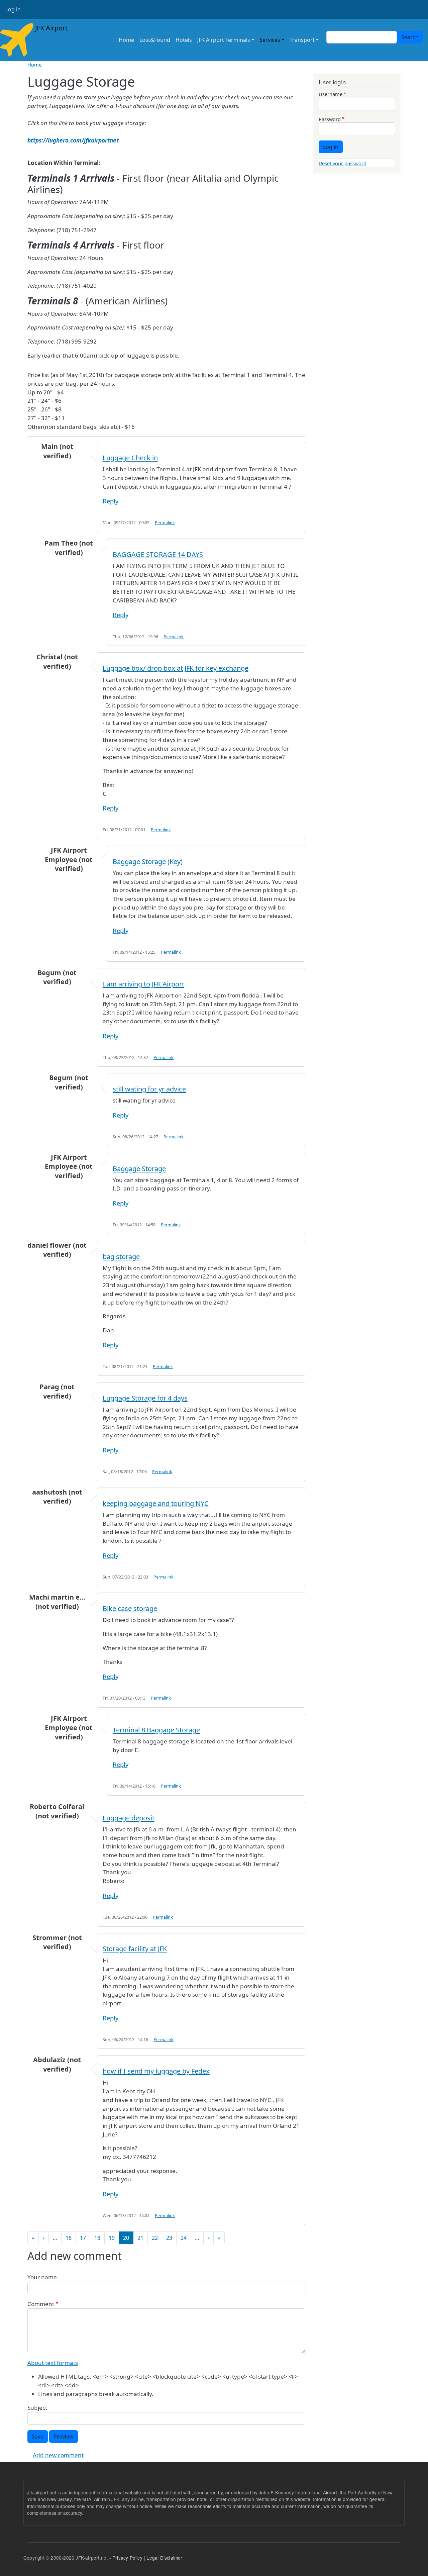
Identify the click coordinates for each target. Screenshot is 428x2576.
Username (331, 94)
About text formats (53, 2363)
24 (184, 2238)
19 (112, 2238)
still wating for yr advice (149, 1089)
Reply (111, 501)
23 (169, 2238)
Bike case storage (130, 1608)
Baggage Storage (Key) (148, 862)
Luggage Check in (130, 458)
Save (38, 2437)
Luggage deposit (129, 1818)
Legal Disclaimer (164, 2558)
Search (410, 37)
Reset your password (343, 163)
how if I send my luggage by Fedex (156, 2071)
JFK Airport (50, 28)
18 (97, 2238)
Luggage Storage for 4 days (145, 1398)
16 (69, 2238)
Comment (41, 2304)
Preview (64, 2437)
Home (126, 40)
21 (140, 2238)
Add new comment (58, 2455)
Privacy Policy (127, 2558)
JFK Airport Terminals (224, 40)
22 (155, 2238)
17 (83, 2238)
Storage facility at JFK (135, 1949)
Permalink (165, 523)
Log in (13, 9)
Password (330, 119)
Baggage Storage (139, 1169)
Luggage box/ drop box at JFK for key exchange (176, 668)
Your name (42, 2277)
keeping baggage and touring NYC (156, 1503)
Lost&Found (155, 40)
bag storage (121, 1257)
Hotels (184, 40)
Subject (37, 2408)
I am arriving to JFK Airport (143, 984)
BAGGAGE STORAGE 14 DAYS (158, 554)
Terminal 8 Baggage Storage (156, 1730)
